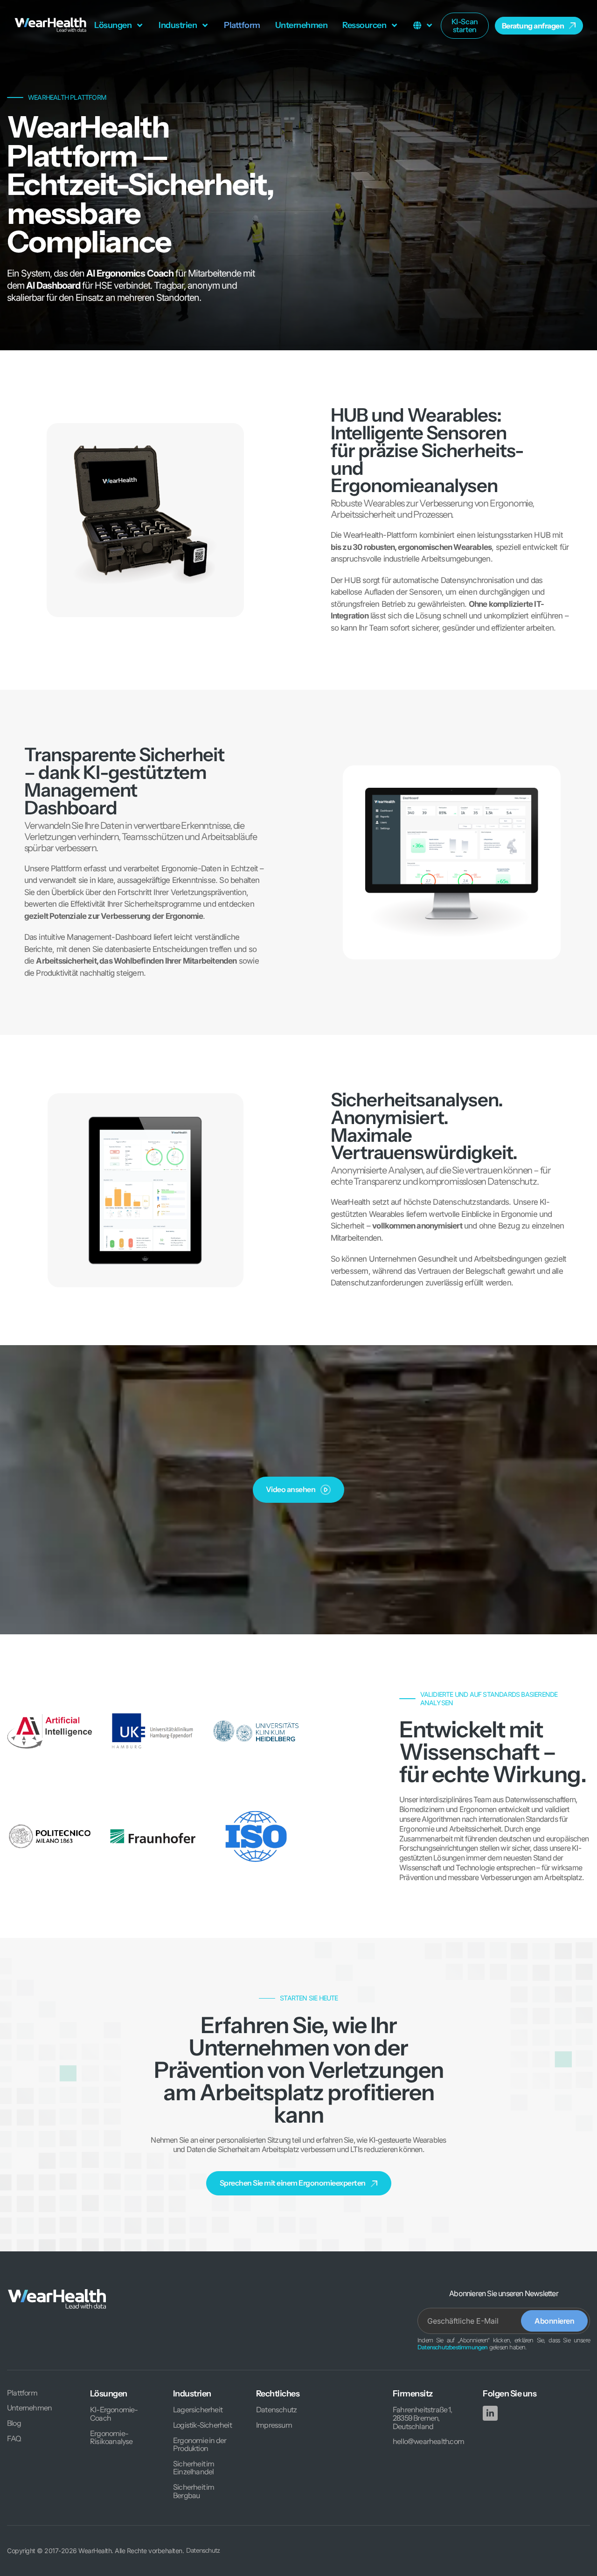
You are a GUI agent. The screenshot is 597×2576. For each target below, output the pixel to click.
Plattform (22, 2393)
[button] (119, 26)
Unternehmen (29, 2408)
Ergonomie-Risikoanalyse (111, 2438)
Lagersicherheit (198, 2410)
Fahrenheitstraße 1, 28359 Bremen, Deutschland (422, 2418)
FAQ (14, 2439)
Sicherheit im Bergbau (194, 2491)
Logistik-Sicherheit (202, 2425)
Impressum (274, 2425)
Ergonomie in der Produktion (200, 2445)
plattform (242, 25)
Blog (14, 2423)
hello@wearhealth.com (428, 2442)
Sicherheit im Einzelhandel (194, 2468)
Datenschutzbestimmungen (453, 2347)
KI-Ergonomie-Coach (114, 2414)
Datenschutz (276, 2410)
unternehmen (302, 25)
